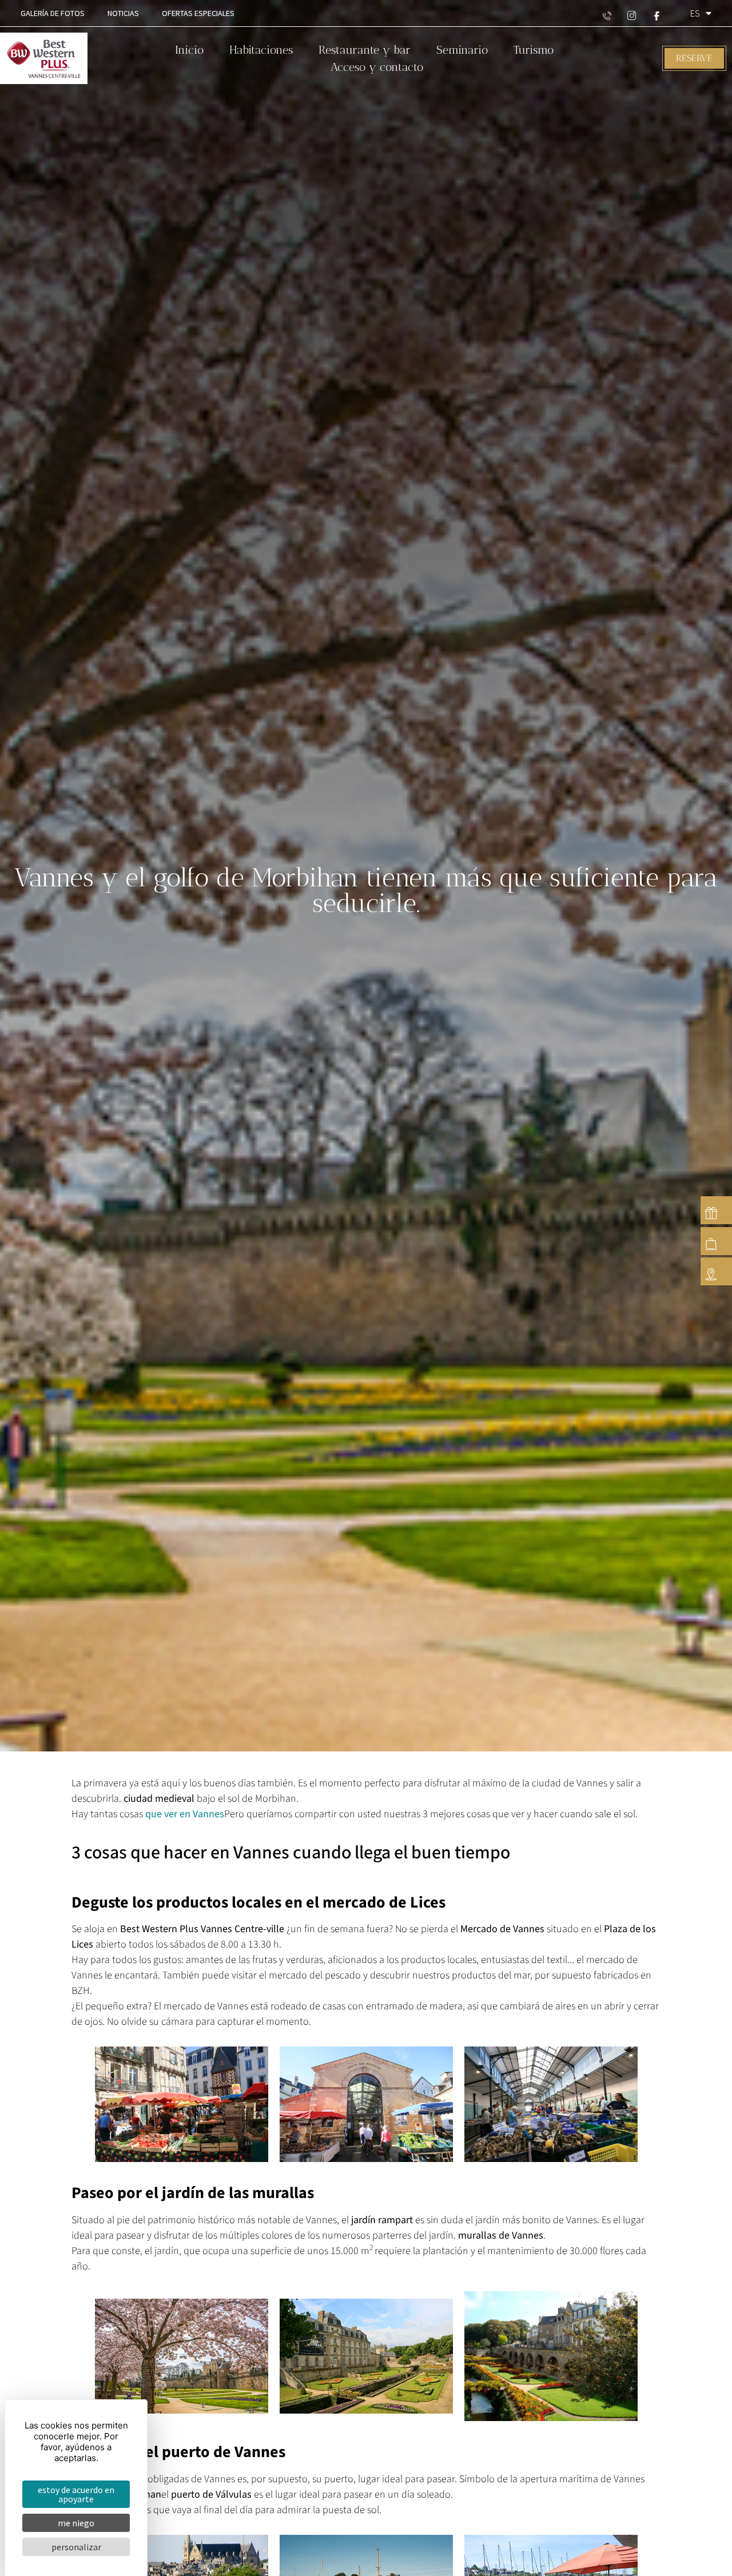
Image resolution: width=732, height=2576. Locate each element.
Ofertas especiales (198, 13)
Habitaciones (261, 50)
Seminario (462, 50)
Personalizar (76, 2547)
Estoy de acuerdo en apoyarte (76, 2494)
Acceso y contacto (377, 67)
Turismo (534, 50)
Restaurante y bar (365, 50)
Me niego (76, 2523)
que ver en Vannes (185, 1814)
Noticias (123, 13)
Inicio (189, 50)
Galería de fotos (53, 13)
